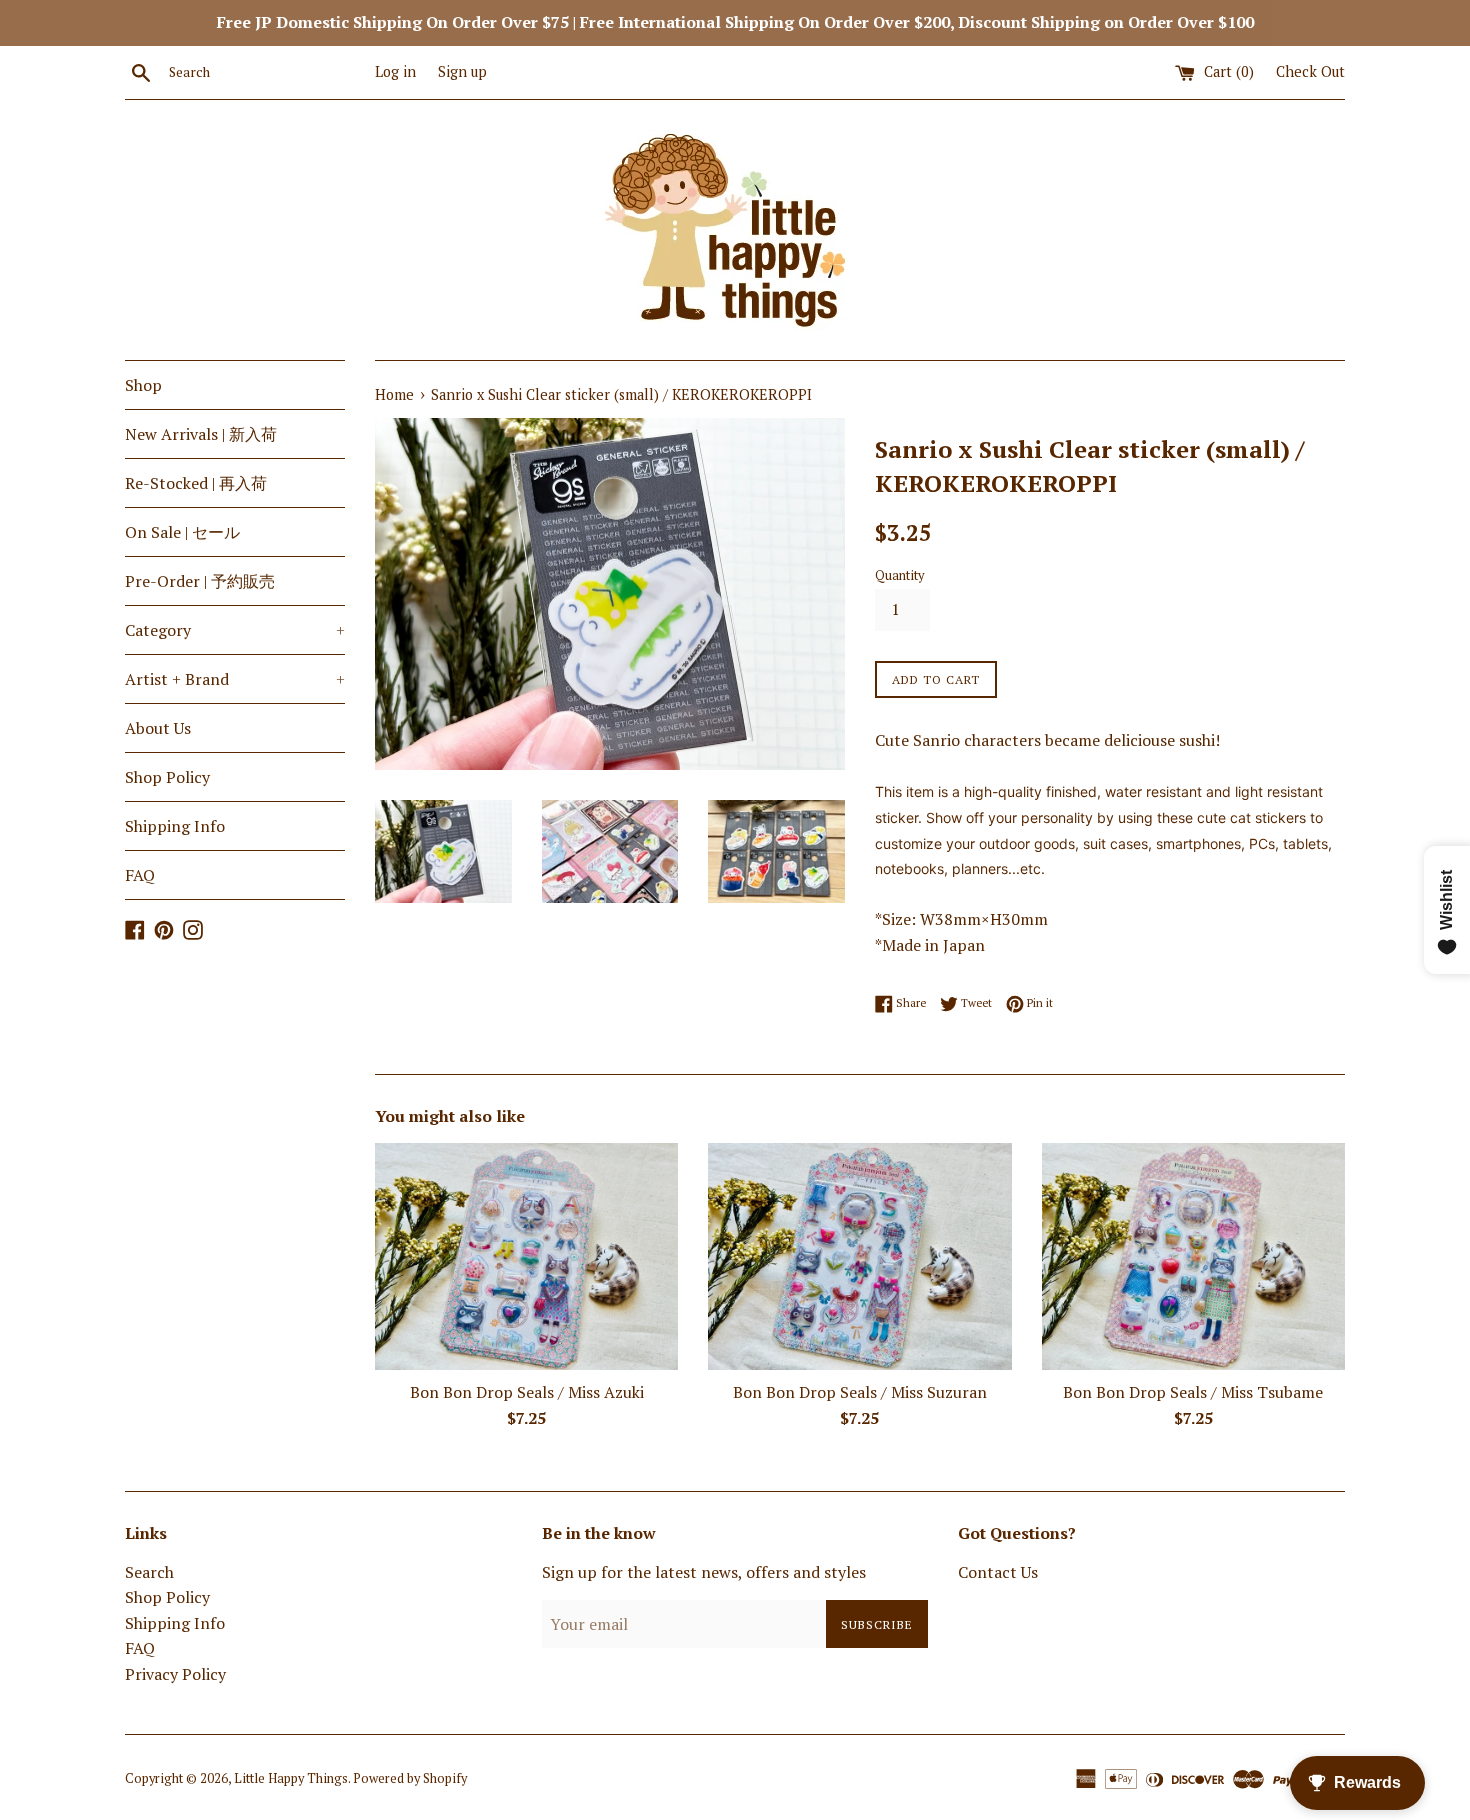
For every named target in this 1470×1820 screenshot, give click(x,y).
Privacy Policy (175, 1674)
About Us (158, 728)
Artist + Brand (235, 679)
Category (235, 630)
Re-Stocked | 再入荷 (196, 483)
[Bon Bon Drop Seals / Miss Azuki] (526, 1256)
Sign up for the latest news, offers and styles (704, 1572)
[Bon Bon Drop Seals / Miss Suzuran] (859, 1256)
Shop (143, 385)
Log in (395, 71)
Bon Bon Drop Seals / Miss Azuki (527, 1392)
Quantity (899, 575)
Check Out (1310, 71)
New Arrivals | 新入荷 (201, 434)
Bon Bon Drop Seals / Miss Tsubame (1193, 1392)
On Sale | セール (182, 532)
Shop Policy (167, 777)
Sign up (462, 71)
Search (149, 1572)
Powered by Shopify (410, 1778)
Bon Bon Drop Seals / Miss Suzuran (860, 1392)
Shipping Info (175, 826)
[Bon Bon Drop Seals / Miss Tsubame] (1193, 1256)
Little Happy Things (291, 1778)
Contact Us (998, 1572)
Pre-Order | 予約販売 (200, 581)
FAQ (140, 875)
